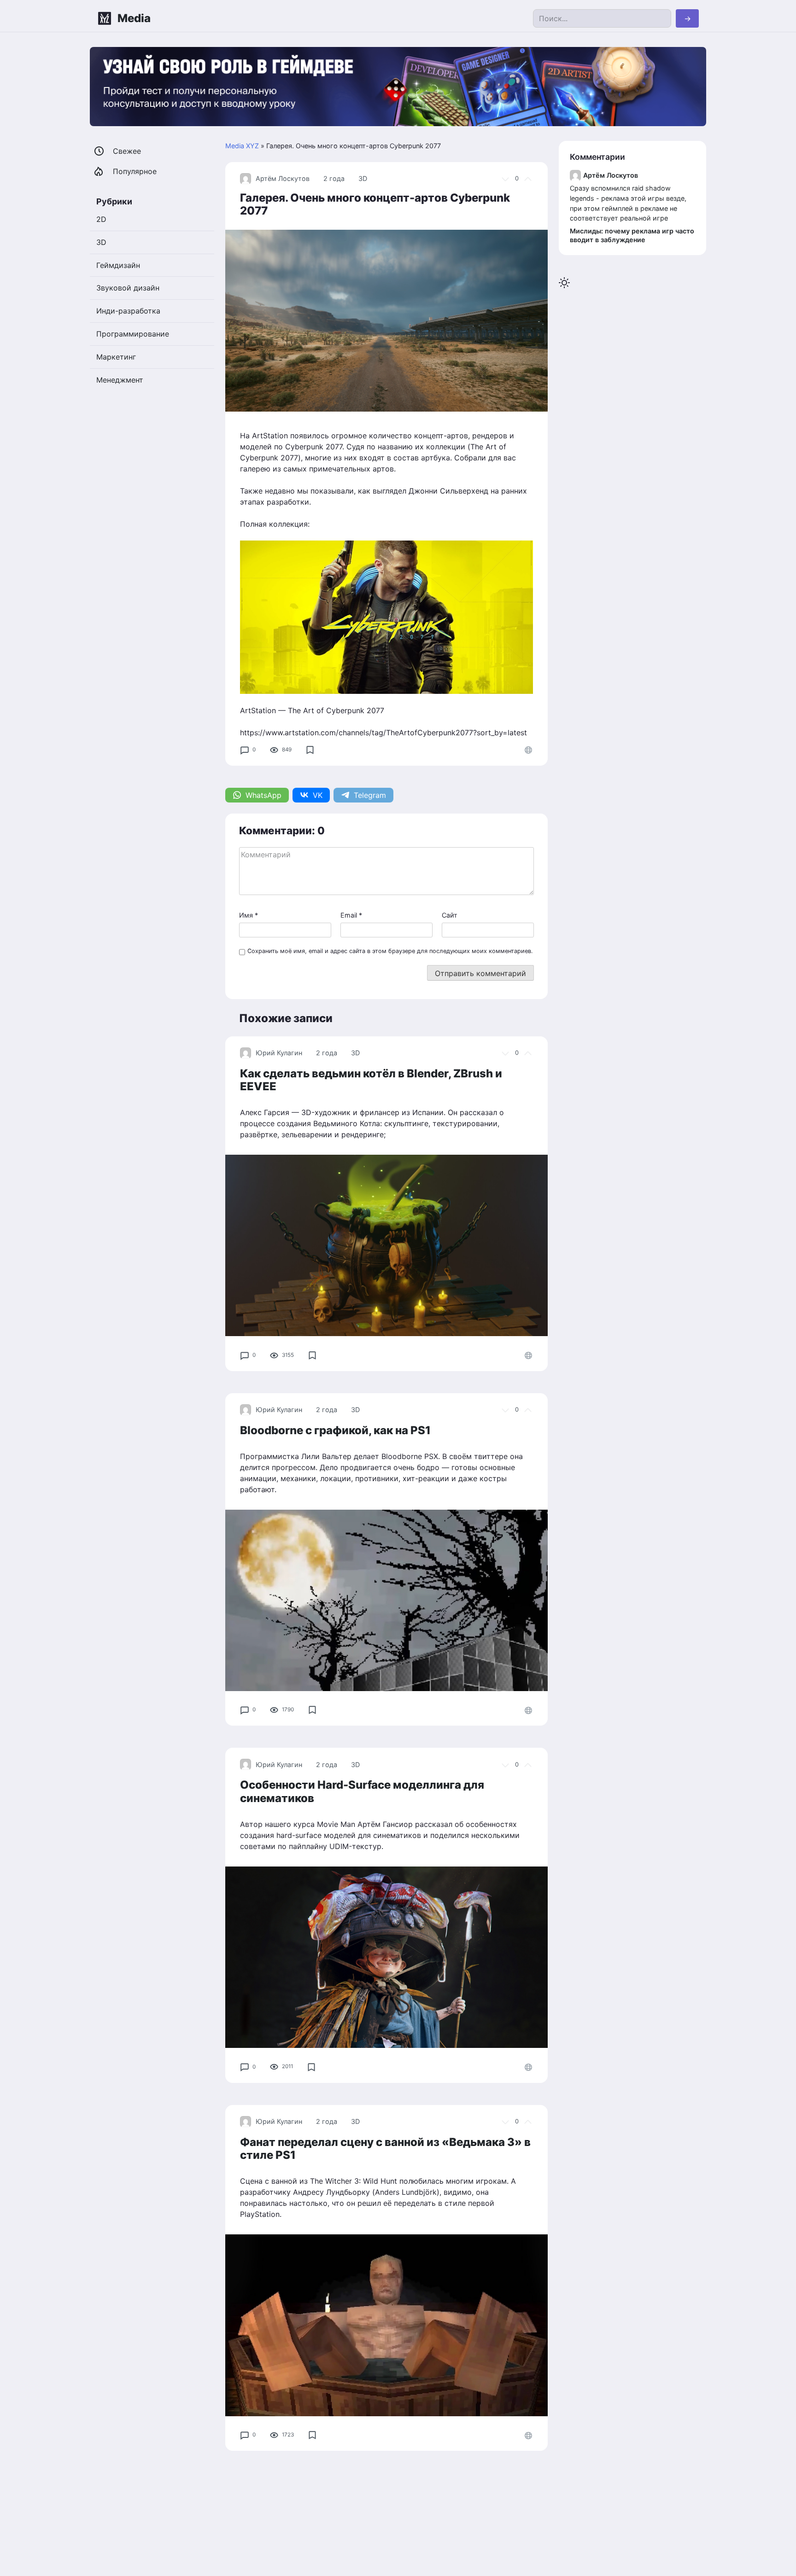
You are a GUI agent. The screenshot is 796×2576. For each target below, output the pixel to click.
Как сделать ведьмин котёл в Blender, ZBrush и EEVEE (371, 1080)
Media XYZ (242, 146)
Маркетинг (116, 357)
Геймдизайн (118, 265)
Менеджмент (120, 380)
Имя (249, 915)
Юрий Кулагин (279, 1053)
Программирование (133, 334)
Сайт (450, 915)
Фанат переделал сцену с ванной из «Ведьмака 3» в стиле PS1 (385, 2149)
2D (101, 219)
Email (351, 915)
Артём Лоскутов (283, 178)
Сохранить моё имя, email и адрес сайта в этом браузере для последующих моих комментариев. (390, 951)
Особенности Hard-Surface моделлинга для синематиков (362, 1791)
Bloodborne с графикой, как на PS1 (335, 1430)
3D (363, 178)
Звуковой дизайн (128, 288)
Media (134, 18)
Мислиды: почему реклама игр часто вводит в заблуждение (632, 235)
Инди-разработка (128, 311)
